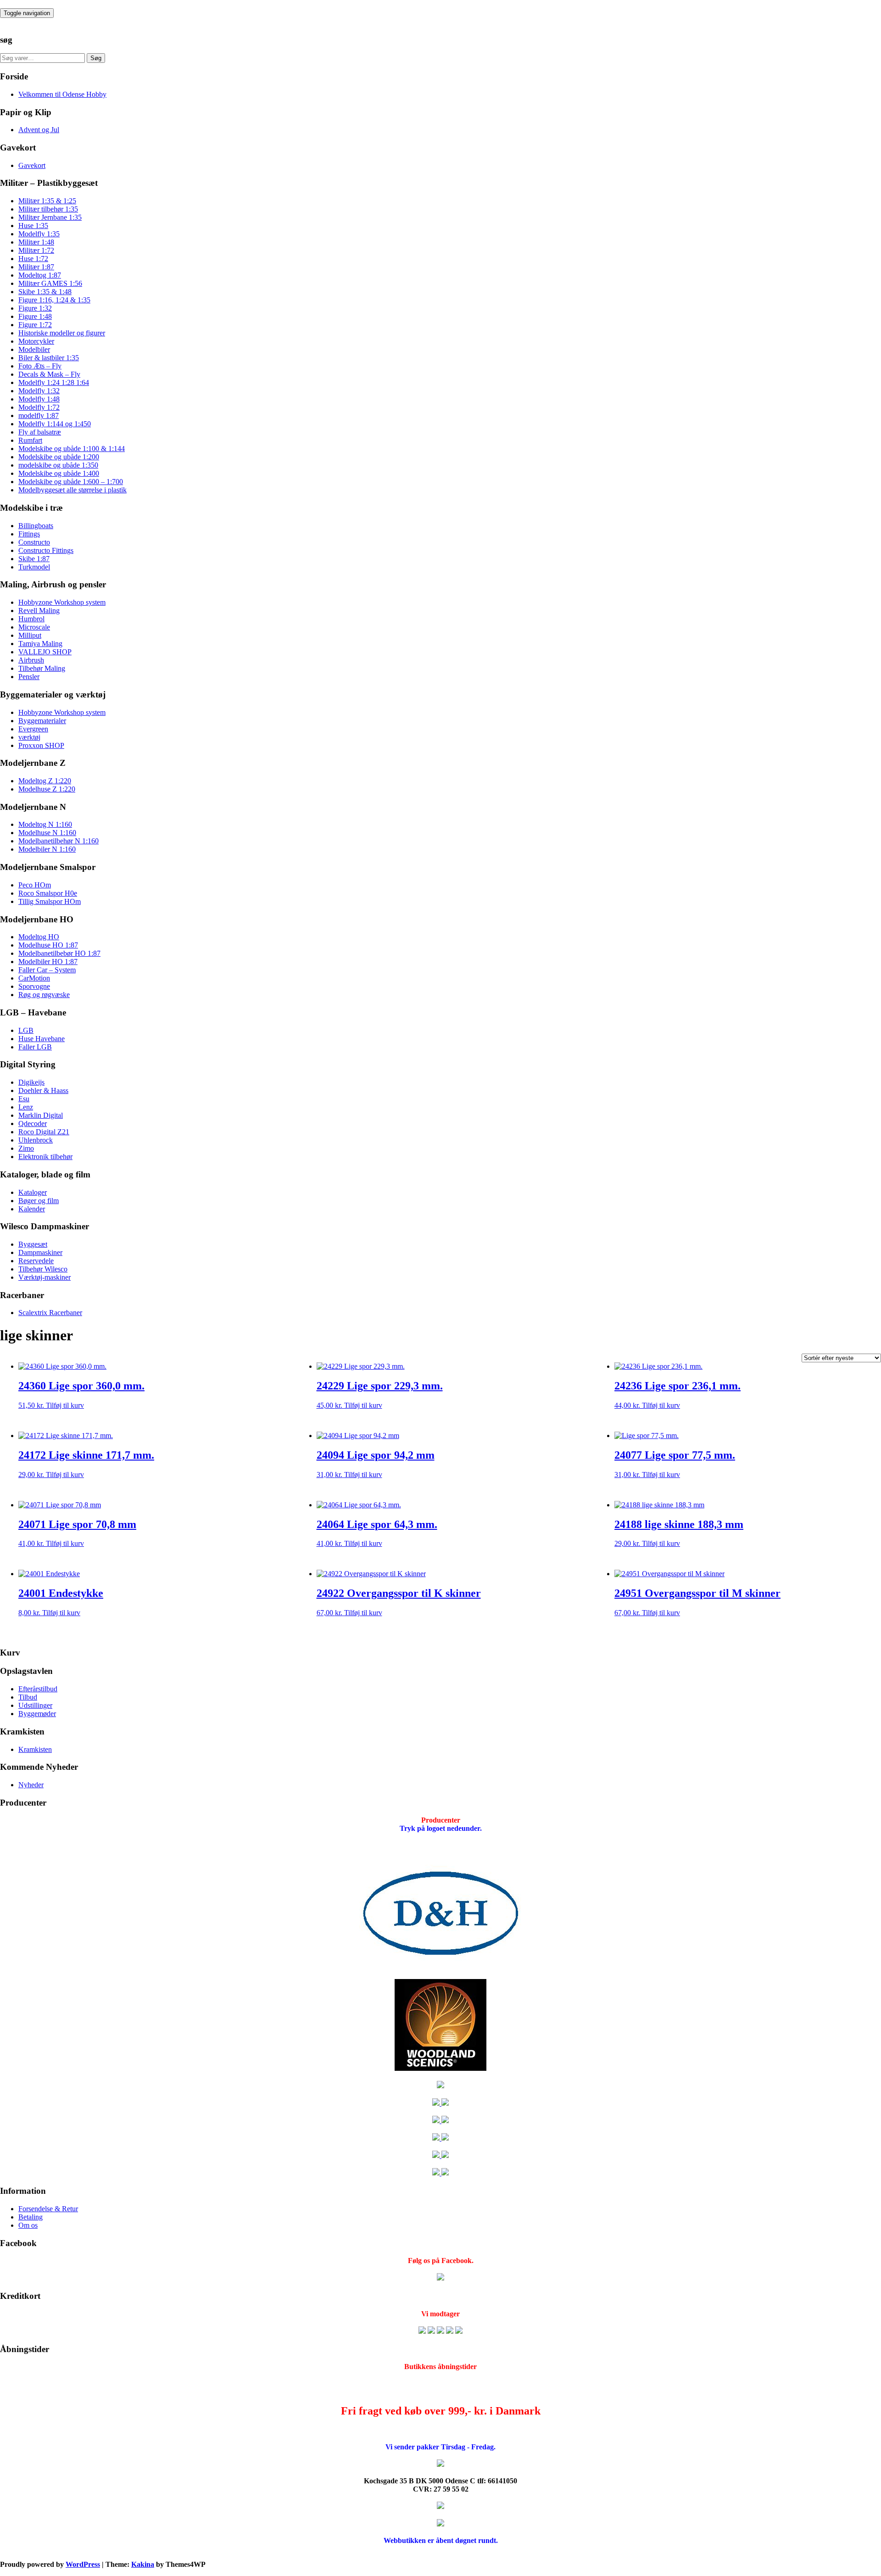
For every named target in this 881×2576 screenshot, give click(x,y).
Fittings (29, 534)
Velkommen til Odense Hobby (62, 94)
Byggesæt (33, 1244)
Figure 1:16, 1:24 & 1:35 (54, 300)
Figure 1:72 (35, 325)
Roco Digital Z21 (44, 1132)
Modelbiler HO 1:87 (48, 962)
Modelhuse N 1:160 (47, 833)
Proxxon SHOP (41, 745)
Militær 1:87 (36, 267)
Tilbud (28, 1697)
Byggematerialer (42, 721)
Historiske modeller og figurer (62, 333)
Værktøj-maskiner (45, 1277)
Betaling (31, 2217)
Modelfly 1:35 (39, 234)
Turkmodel (34, 567)
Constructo (34, 542)
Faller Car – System (47, 970)
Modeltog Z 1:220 (45, 781)
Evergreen (33, 729)
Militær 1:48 (36, 242)
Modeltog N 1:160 (45, 824)
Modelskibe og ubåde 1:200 (59, 457)
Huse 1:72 (33, 259)
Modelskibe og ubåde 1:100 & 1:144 (72, 449)
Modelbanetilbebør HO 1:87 (59, 953)
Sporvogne (34, 986)
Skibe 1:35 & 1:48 (45, 292)
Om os (28, 2225)
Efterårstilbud (38, 1689)
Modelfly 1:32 (39, 391)
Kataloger (33, 1192)
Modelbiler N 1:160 (47, 849)
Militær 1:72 (36, 250)
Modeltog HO (39, 937)
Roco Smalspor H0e (48, 893)
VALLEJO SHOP (45, 652)
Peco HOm (35, 885)
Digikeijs (31, 1082)
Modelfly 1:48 (39, 399)
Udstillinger (35, 1705)
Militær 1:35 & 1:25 (47, 201)
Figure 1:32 (35, 308)
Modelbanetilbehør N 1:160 (59, 841)
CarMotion (34, 978)
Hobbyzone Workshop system (62, 602)
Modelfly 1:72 (39, 407)
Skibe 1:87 (34, 559)
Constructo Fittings (46, 550)
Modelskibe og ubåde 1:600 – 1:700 (71, 482)
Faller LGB (35, 1047)
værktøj (29, 737)
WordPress (83, 2564)
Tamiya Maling (40, 644)
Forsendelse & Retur (48, 2209)
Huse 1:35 (33, 226)
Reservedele (36, 1261)
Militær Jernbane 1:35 (50, 217)
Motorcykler (36, 341)
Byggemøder (37, 1714)
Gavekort (32, 165)
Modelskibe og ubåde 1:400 (59, 473)
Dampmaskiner (40, 1252)
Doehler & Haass (43, 1090)
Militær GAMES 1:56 (50, 283)
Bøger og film (39, 1201)
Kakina (143, 2564)
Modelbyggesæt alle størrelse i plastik (72, 490)
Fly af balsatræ (40, 432)
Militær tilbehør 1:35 (48, 209)
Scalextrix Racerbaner (50, 1313)
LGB (26, 1030)
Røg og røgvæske (44, 995)
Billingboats (36, 526)
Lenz (26, 1107)
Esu (24, 1099)
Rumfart (30, 440)
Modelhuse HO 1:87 (48, 945)
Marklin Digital (41, 1115)
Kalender (32, 1209)
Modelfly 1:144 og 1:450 (55, 424)
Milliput (30, 635)
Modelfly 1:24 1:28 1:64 (54, 382)
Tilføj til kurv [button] (65, 1405)
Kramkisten (35, 1749)
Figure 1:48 (35, 316)
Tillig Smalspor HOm (50, 901)
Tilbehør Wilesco (43, 1269)
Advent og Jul (39, 130)
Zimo (26, 1148)
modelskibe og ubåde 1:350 (58, 465)
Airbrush (31, 660)
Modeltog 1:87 (40, 275)
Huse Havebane (42, 1039)
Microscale (34, 627)
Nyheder (31, 1785)
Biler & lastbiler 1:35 (49, 358)
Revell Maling (39, 611)
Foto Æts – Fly (40, 366)
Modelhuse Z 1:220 (47, 789)
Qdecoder (33, 1124)
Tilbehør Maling (42, 668)
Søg (96, 58)
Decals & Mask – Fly (49, 374)
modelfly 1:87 (39, 415)
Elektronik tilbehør (45, 1157)
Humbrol (31, 619)
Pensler (29, 677)
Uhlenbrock (36, 1140)
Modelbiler (34, 349)
